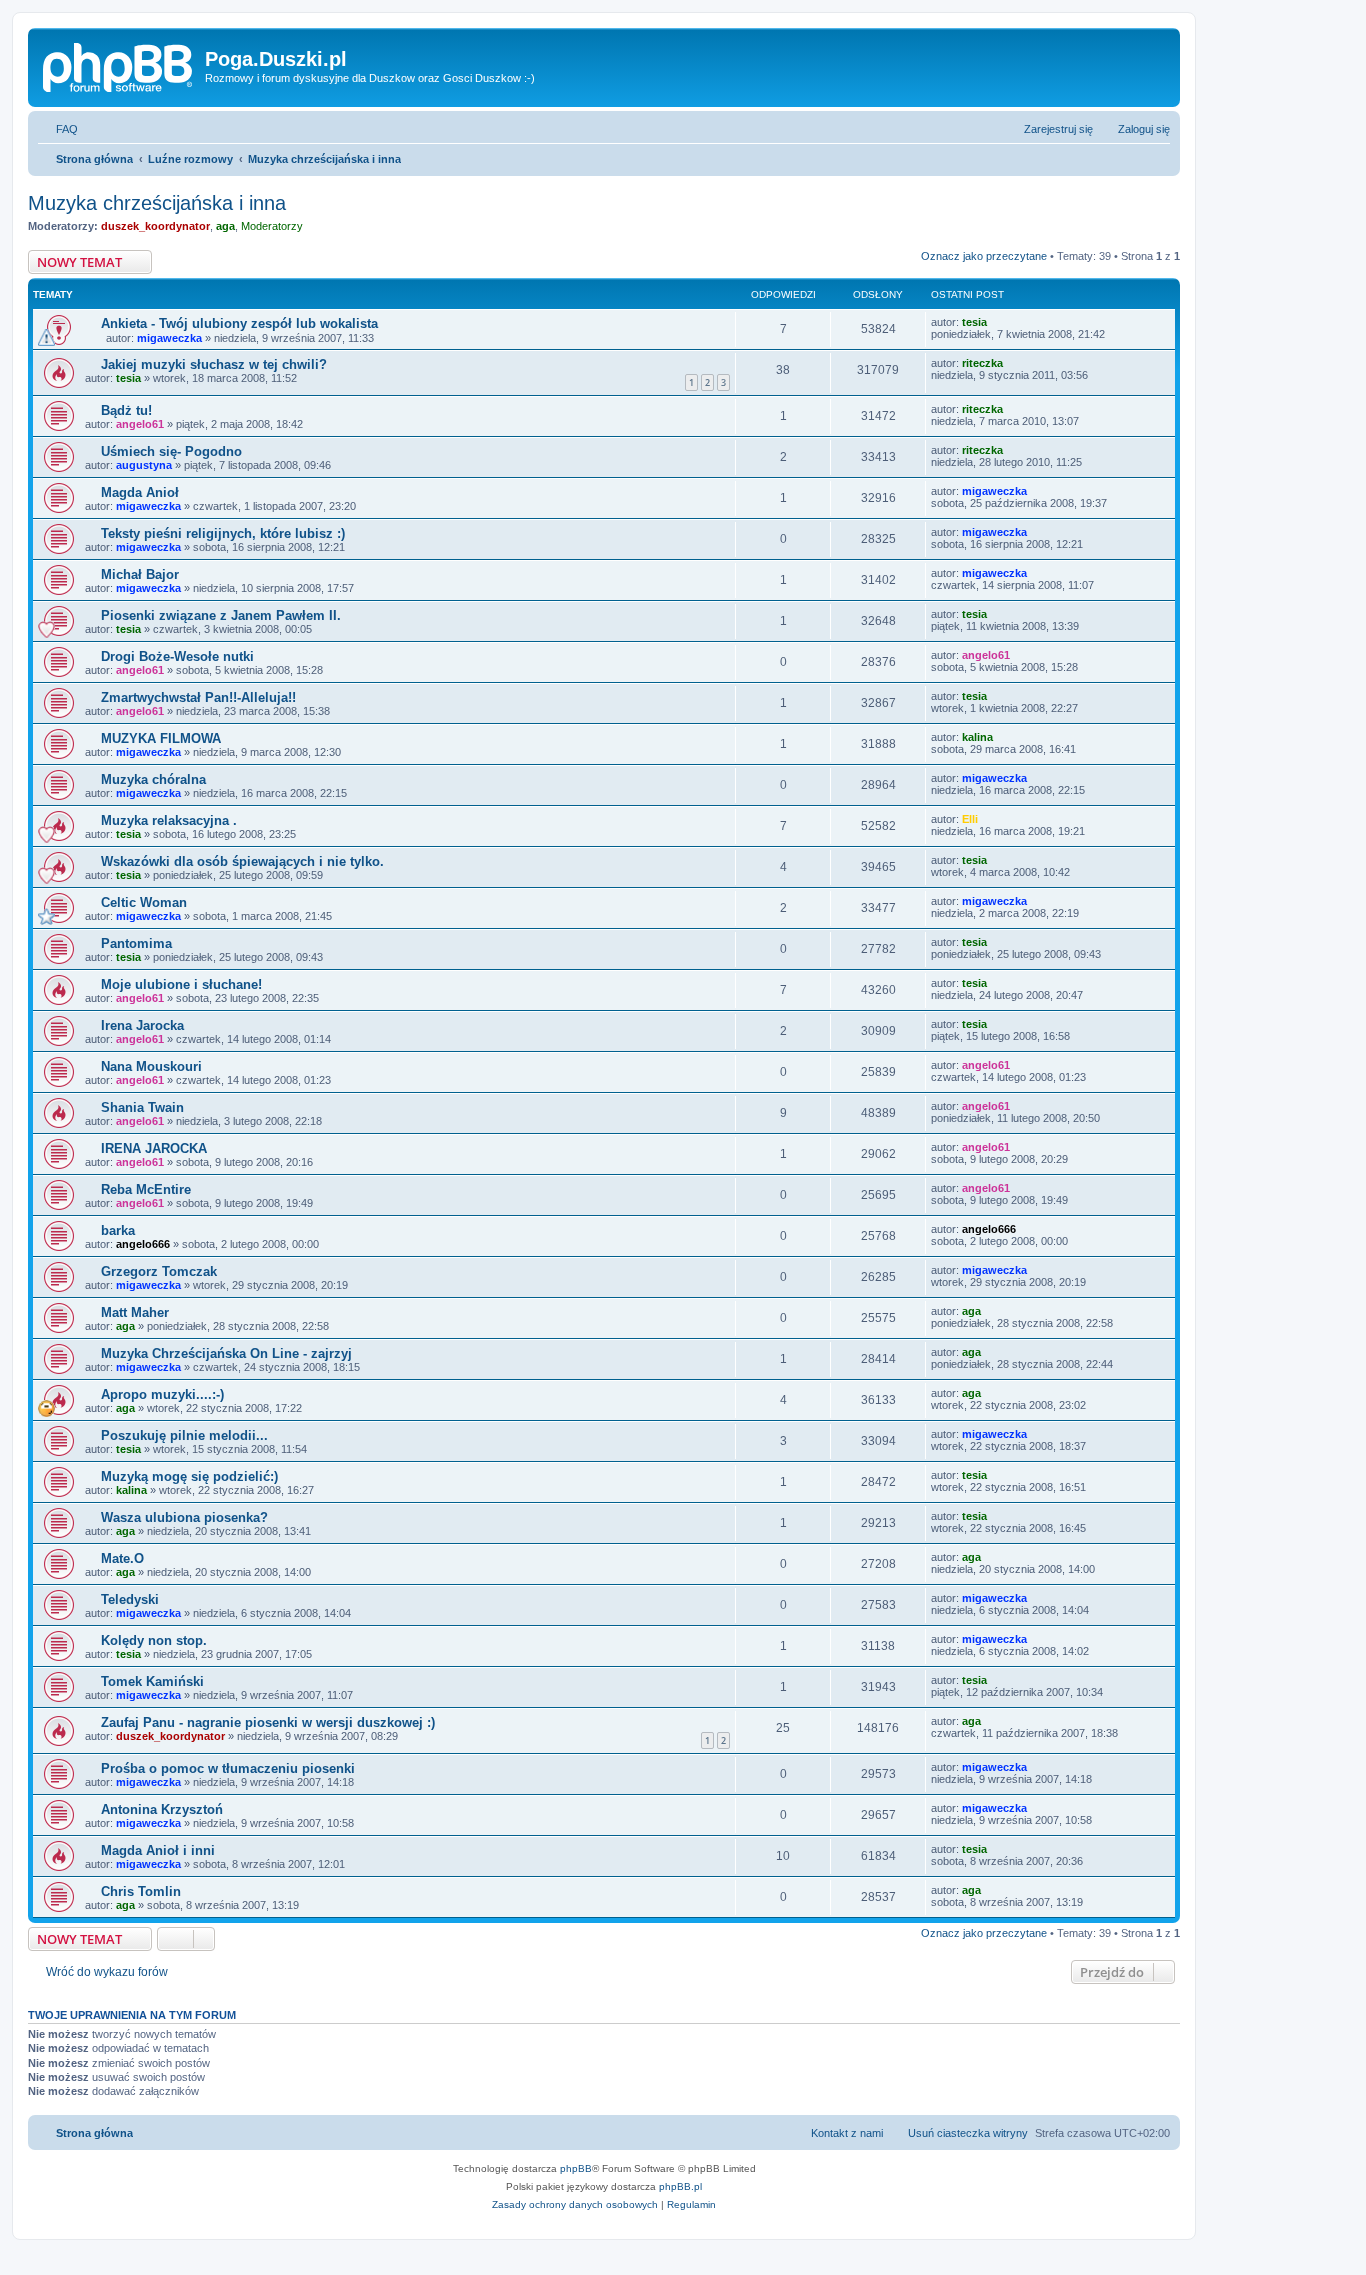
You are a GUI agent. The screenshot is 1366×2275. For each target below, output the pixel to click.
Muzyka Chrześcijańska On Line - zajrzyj (226, 1353)
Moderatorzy (272, 226)
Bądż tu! (126, 410)
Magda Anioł (140, 492)
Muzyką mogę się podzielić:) (189, 1476)
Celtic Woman (144, 902)
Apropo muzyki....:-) (162, 1394)
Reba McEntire (146, 1189)
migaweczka (169, 338)
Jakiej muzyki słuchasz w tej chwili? (214, 364)
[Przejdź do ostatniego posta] (996, 322)
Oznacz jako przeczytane (984, 256)
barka (118, 1230)
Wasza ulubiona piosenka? (184, 1517)
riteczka (982, 363)
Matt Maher (135, 1312)
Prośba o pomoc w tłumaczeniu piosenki (228, 1768)
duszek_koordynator (155, 226)
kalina (977, 737)
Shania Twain (142, 1107)
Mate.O (122, 1558)
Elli (970, 819)
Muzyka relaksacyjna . (169, 820)
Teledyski (130, 1599)
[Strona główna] (119, 65)
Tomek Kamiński (152, 1681)
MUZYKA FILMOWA (161, 738)
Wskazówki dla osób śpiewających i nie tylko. (242, 861)
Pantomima (136, 943)
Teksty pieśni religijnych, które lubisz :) (223, 533)
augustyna (144, 465)
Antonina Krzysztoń (162, 1809)
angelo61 (140, 424)
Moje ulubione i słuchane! (181, 984)
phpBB (576, 2168)
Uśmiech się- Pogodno (171, 451)
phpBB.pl (680, 2186)
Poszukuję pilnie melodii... (184, 1435)
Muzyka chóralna (153, 779)
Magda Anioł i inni (158, 1850)
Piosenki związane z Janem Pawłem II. (221, 615)
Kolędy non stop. (154, 1640)
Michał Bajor (140, 574)
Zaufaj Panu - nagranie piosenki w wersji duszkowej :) (268, 1722)
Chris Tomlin (141, 1891)
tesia (974, 322)
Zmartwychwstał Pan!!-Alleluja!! (198, 697)
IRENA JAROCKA (154, 1148)
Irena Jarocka (142, 1025)
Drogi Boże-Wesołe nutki (177, 656)
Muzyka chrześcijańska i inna (157, 203)
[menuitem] (58, 129)
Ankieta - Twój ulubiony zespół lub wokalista (239, 323)
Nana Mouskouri (151, 1066)
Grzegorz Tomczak (159, 1271)
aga (225, 226)
